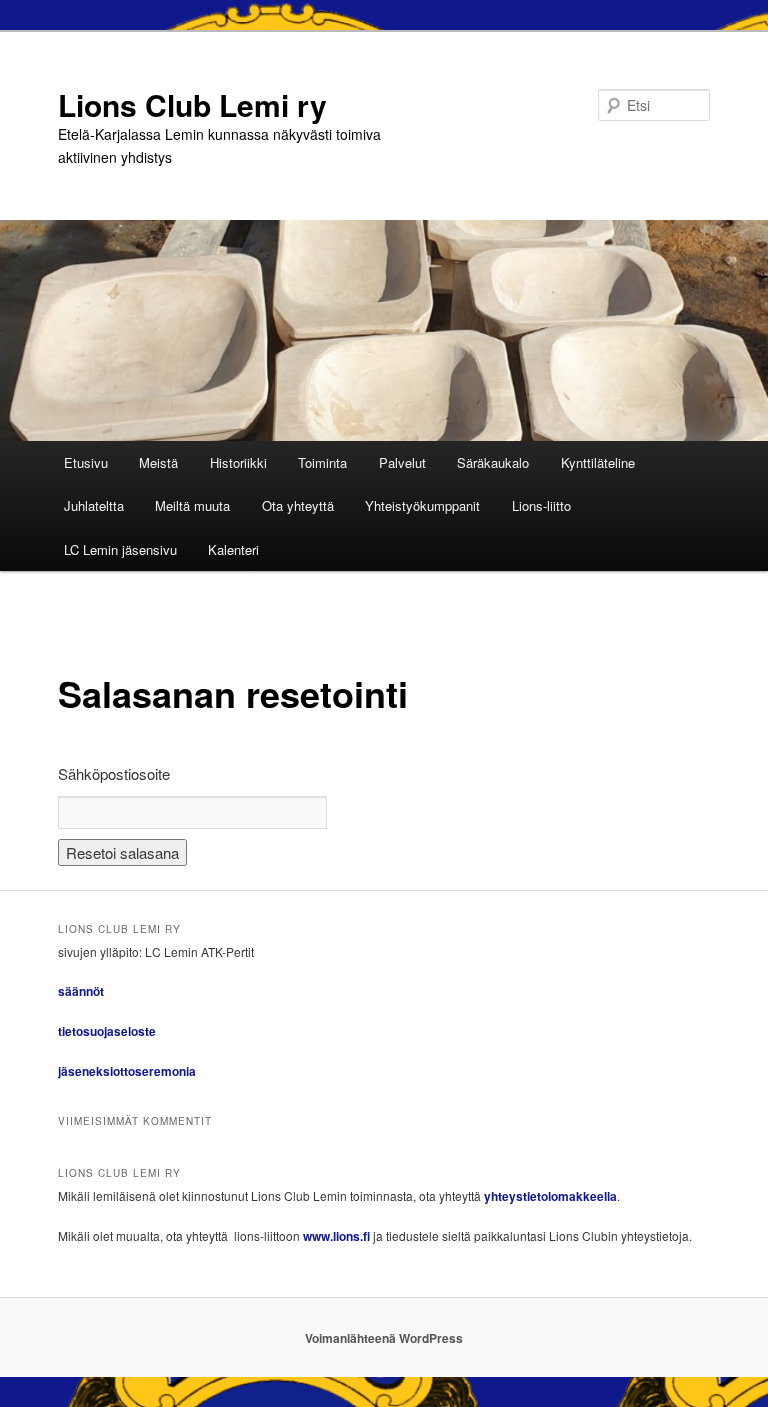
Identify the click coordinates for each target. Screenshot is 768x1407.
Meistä (158, 462)
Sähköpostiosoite (114, 773)
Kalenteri (233, 549)
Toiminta (322, 462)
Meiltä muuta (192, 505)
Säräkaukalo (493, 462)
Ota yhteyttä (298, 505)
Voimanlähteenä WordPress (384, 1338)
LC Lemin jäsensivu (120, 549)
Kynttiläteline (598, 462)
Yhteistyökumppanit (422, 505)
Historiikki (238, 462)
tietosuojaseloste (107, 1031)
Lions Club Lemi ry (192, 104)
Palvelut (402, 462)
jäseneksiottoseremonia (127, 1071)
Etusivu (86, 462)
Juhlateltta (94, 505)
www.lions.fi (336, 1236)
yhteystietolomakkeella (550, 1196)
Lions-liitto (541, 505)
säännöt (81, 991)
